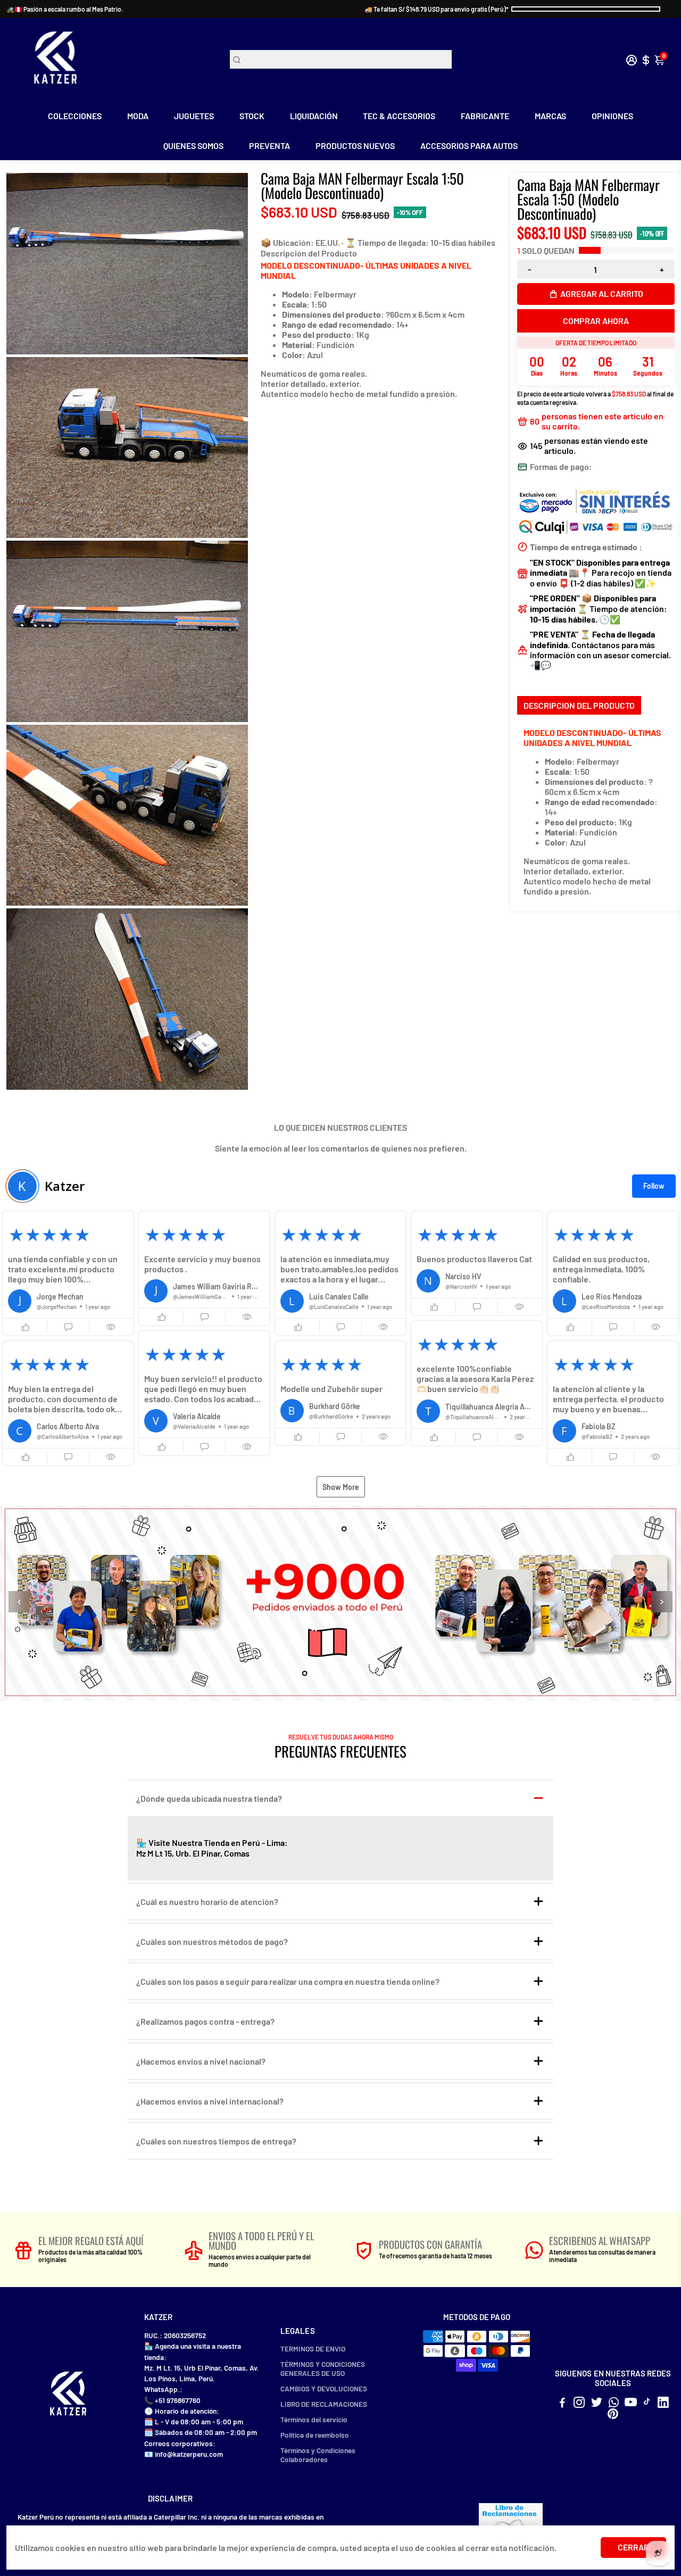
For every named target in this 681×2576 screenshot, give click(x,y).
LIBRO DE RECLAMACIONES (324, 2404)
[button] (68, 1273)
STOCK (252, 116)
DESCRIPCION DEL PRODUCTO (579, 705)
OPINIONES (612, 116)
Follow (654, 1186)
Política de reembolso (315, 2435)
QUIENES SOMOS (193, 146)
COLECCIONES (75, 116)
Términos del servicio (314, 2419)
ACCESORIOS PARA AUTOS (469, 146)
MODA (138, 116)
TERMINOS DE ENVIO (313, 2349)
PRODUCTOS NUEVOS (355, 146)
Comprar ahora (596, 321)
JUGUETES (194, 116)
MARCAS (550, 116)
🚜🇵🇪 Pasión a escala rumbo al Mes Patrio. (65, 9)
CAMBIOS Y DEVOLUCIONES (324, 2388)
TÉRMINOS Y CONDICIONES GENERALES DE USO (323, 2368)
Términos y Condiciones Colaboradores (318, 2455)
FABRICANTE (485, 116)
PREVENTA (269, 146)
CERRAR (633, 2547)
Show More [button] (341, 1487)
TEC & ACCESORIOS (399, 116)
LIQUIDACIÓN (314, 116)
